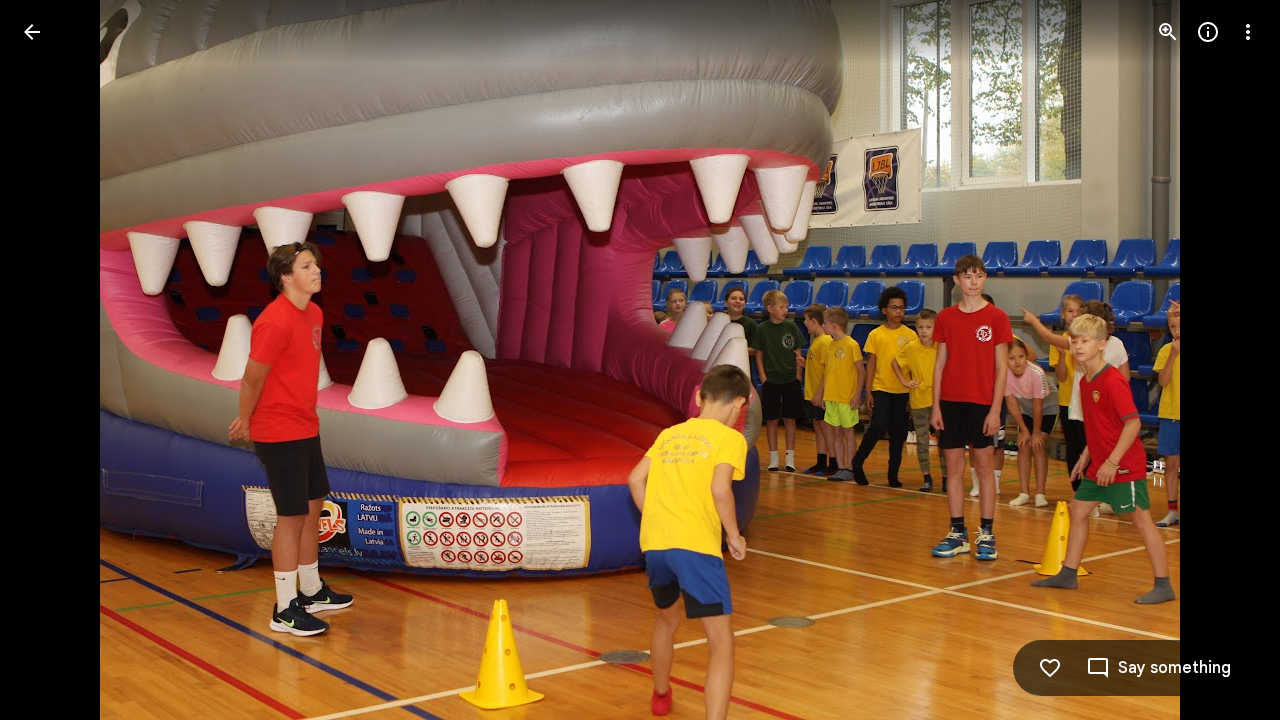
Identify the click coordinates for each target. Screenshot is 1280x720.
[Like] (1050, 668)
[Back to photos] (32, 32)
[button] (1224, 360)
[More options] (1248, 32)
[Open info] (1208, 32)
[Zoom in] (1168, 32)
